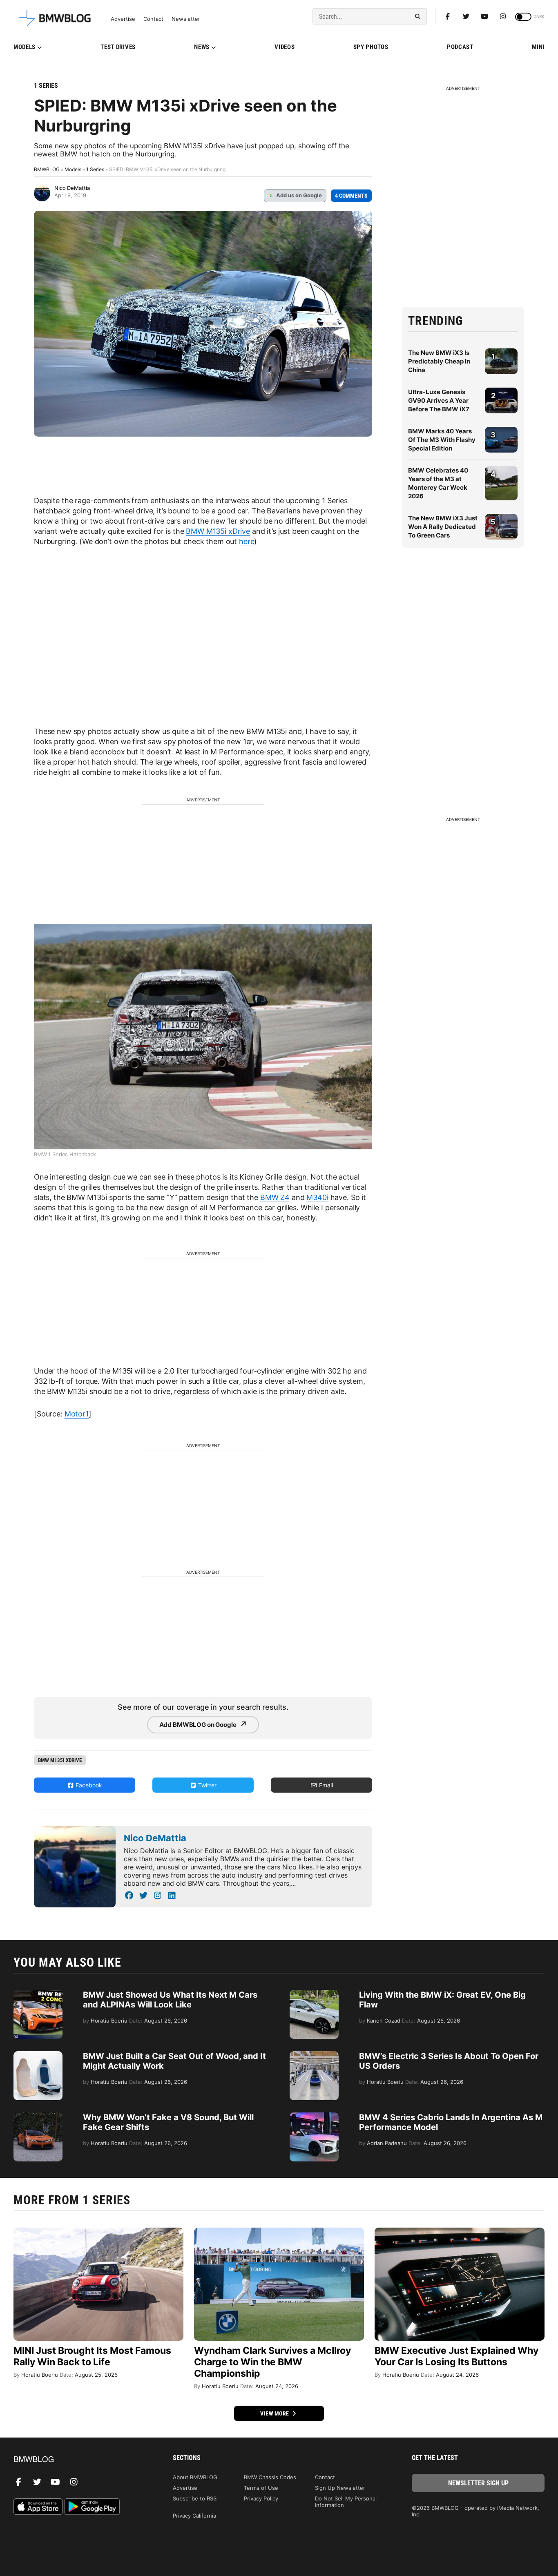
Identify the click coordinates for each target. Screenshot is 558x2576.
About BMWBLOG (195, 2477)
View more (275, 2413)
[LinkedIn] (172, 1896)
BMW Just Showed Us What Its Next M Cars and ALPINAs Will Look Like (170, 2000)
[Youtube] (484, 16)
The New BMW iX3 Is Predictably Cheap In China (439, 361)
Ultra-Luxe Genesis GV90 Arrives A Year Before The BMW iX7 (439, 400)
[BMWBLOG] (80, 2460)
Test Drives (118, 47)
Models (25, 47)
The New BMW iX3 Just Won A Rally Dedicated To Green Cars (443, 527)
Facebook (88, 1785)
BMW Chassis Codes (270, 2477)
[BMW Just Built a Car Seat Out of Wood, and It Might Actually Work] (38, 2055)
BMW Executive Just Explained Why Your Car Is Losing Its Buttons (456, 2356)
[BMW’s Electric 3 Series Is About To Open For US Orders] (314, 2055)
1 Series (46, 86)
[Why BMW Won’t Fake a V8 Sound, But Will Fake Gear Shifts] (38, 2117)
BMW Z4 (275, 1197)
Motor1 (77, 1414)
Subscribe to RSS (195, 2498)
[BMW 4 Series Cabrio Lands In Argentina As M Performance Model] (314, 2117)
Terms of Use (261, 2488)
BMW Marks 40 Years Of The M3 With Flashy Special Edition (442, 440)
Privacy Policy (261, 2498)
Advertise (123, 19)
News (202, 47)
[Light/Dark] (523, 17)
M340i (317, 1197)
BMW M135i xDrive (218, 531)
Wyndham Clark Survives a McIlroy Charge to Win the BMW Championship (272, 2362)
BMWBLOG (47, 169)
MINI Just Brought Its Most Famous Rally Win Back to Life (92, 2356)
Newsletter (186, 19)
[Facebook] (448, 16)
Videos (285, 47)
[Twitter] (466, 16)
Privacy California (194, 2516)
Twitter (206, 1785)
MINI (538, 47)
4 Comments (351, 196)
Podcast (460, 47)
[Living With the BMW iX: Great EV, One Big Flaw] (314, 1994)
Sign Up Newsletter (340, 2488)
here (247, 541)
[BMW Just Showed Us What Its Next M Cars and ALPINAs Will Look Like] (38, 1994)
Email (325, 1785)
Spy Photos (371, 47)
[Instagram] (503, 16)
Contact (153, 19)
